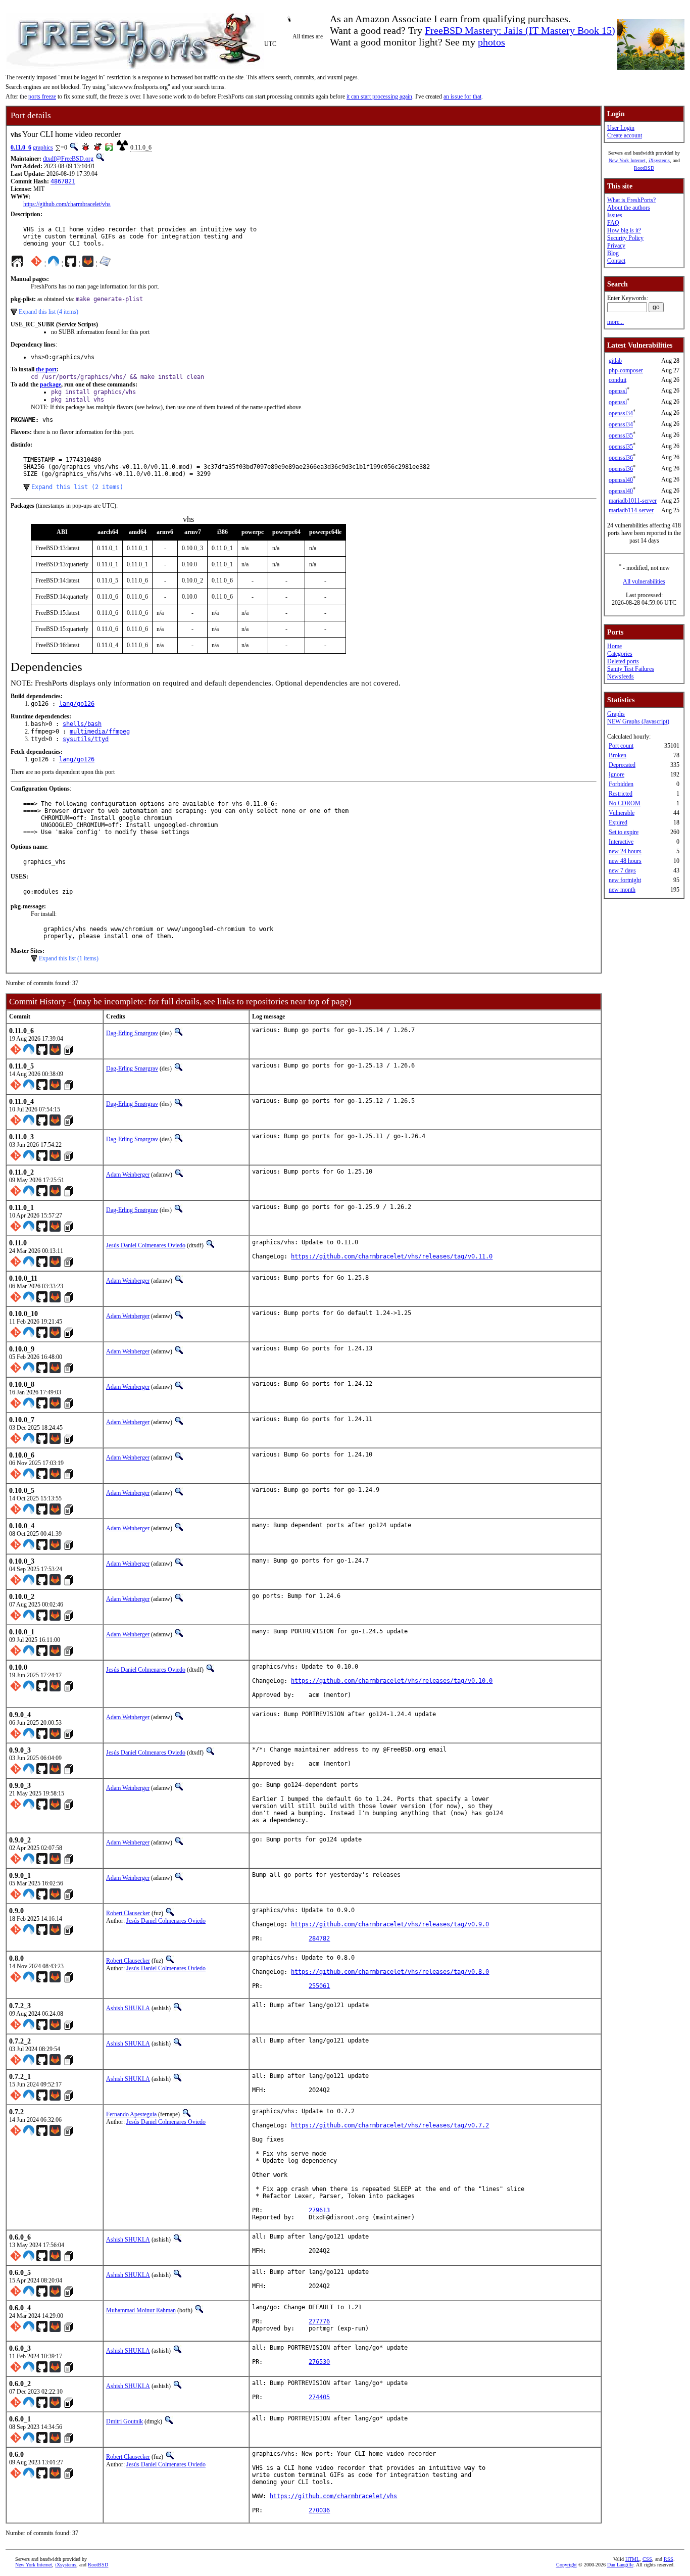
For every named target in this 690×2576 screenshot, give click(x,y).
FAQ (613, 223)
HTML (632, 2559)
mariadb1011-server (633, 501)
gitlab (615, 361)
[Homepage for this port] (17, 264)
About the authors (629, 208)
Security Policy (625, 238)
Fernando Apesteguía (131, 2114)
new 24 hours (625, 851)
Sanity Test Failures (631, 669)
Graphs (616, 714)
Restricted (621, 794)
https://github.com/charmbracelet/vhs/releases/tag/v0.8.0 (390, 1972)
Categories (620, 654)
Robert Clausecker (128, 1913)
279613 (319, 2210)
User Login (621, 128)
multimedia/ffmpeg (100, 732)
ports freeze (42, 96)
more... (615, 322)
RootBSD (644, 168)
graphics (43, 148)
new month (622, 890)
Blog (613, 253)
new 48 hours (625, 861)
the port (46, 369)
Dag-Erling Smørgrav (132, 1033)
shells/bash (82, 724)
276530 (319, 2362)
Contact (616, 261)
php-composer (626, 370)
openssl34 (621, 413)
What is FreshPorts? (631, 200)
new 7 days (622, 870)
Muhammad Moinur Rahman (141, 2310)
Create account (625, 135)
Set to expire (624, 832)
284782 (319, 1938)
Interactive (621, 842)
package (51, 384)
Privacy (616, 246)
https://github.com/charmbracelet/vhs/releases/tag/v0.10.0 (392, 1681)
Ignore (617, 774)
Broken (618, 755)
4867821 (63, 181)
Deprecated (622, 765)
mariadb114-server (631, 510)
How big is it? (624, 230)
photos (491, 42)
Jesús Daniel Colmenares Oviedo (146, 1245)
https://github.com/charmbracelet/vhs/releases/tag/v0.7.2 (390, 2125)
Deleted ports (623, 661)
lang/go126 (77, 704)
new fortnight (625, 880)
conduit (618, 380)
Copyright (566, 2565)
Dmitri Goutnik (125, 2421)
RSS (669, 2559)
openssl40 (621, 480)
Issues (615, 215)
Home (614, 646)
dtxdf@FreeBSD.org (68, 159)
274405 (319, 2397)
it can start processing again (379, 96)
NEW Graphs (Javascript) (638, 721)
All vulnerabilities (644, 581)
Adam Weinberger (128, 1175)
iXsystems (659, 160)
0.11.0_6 (21, 148)
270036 (319, 2510)
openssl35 (621, 435)
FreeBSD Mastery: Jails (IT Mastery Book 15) (520, 30)
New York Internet (627, 160)
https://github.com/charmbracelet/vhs (67, 204)
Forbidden (621, 784)
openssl (618, 391)
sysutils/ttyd (86, 739)
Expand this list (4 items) (48, 312)
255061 (319, 1986)
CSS (647, 2559)
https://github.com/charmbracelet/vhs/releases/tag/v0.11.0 (392, 1256)
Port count (621, 746)
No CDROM (625, 803)
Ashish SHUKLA (128, 2008)
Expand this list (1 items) (69, 958)
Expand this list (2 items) (77, 487)
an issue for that (462, 96)
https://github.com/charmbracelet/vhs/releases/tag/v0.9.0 (390, 1924)
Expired (618, 822)
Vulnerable (622, 813)
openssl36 (621, 458)
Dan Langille (620, 2565)
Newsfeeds (621, 676)
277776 (319, 2321)
